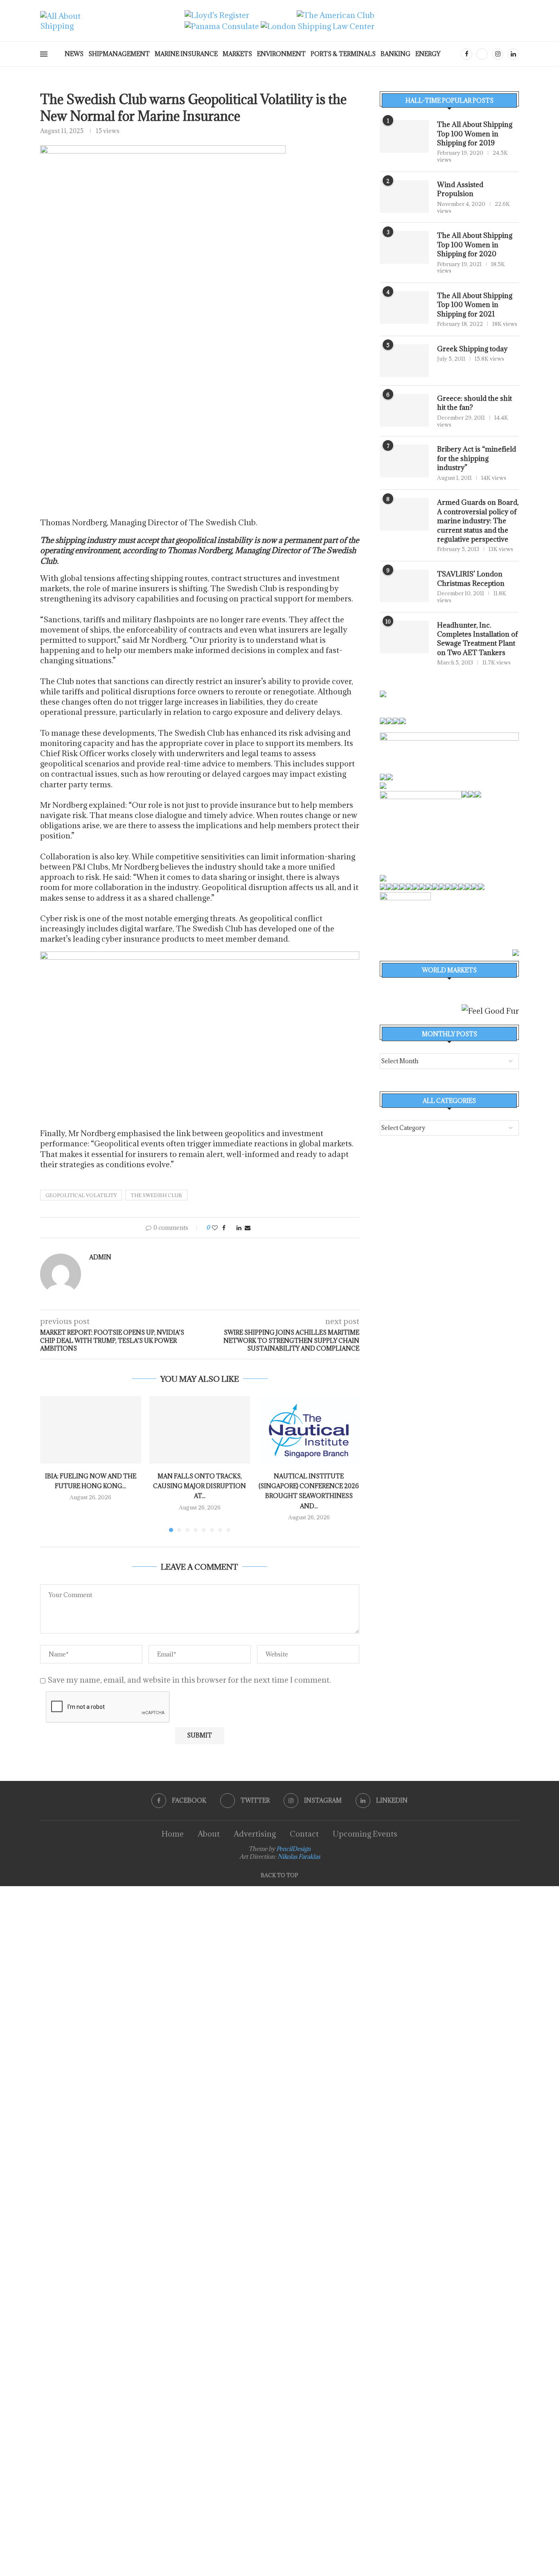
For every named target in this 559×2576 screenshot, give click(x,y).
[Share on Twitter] (231, 1228)
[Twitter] (482, 54)
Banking (396, 54)
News (74, 54)
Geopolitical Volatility (81, 1195)
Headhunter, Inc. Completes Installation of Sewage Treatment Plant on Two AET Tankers (477, 639)
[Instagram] (498, 54)
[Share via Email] (248, 1228)
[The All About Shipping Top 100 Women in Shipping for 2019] (404, 136)
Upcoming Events (365, 1834)
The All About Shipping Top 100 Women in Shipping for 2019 (475, 134)
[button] (51, 1464)
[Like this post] (215, 1228)
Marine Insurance (186, 54)
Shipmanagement (119, 54)
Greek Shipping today (472, 349)
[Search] (453, 55)
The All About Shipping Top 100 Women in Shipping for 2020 (475, 245)
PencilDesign (293, 1849)
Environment (281, 54)
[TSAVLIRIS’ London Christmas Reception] (404, 586)
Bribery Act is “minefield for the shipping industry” (477, 458)
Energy (428, 54)
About (209, 1834)
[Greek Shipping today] (404, 361)
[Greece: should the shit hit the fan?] (404, 410)
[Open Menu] (44, 54)
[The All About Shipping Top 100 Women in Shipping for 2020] (404, 247)
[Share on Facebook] (224, 1228)
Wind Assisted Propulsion (460, 189)
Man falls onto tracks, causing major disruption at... (199, 1486)
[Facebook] (467, 54)
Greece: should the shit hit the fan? (474, 403)
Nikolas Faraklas (299, 1856)
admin (100, 1257)
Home (173, 1834)
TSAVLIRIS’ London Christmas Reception (471, 578)
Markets (237, 54)
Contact (304, 1834)
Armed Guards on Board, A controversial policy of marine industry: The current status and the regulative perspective (478, 521)
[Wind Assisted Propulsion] (404, 197)
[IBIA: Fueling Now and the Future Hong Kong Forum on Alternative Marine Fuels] (91, 1430)
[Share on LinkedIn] (239, 1228)
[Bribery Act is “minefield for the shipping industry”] (404, 461)
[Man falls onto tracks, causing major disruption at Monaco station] (200, 1430)
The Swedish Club (156, 1195)
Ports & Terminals (343, 54)
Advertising (255, 1834)
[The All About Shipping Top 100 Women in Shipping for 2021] (404, 307)
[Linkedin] (513, 54)
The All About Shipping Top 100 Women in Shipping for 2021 (475, 305)
